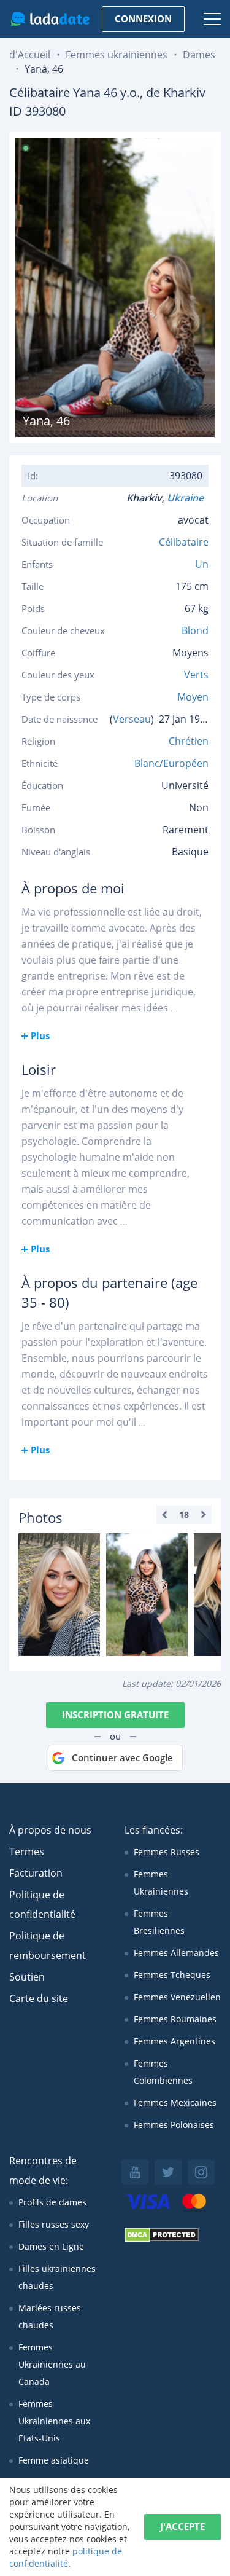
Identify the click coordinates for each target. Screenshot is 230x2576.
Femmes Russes (167, 1852)
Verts (196, 675)
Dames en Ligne (51, 2246)
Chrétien (189, 741)
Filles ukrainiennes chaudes (57, 2277)
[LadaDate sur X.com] (168, 2172)
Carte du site (39, 1998)
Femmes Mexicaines (175, 2103)
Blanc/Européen (171, 763)
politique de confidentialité (66, 2557)
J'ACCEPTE (182, 2526)
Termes (27, 1851)
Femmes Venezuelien (177, 1997)
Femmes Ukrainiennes (161, 1883)
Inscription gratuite (115, 1714)
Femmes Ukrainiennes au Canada (52, 2364)
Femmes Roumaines (175, 2019)
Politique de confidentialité (42, 1904)
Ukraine (188, 498)
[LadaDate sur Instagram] (201, 2172)
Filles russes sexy (54, 2224)
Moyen (193, 697)
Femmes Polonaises (174, 2125)
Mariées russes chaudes (50, 2316)
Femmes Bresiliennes (159, 1922)
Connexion (143, 18)
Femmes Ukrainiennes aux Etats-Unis (54, 2421)
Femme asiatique (54, 2460)
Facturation (36, 1873)
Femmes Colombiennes (163, 2072)
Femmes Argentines (174, 2041)
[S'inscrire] (59, 1595)
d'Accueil (30, 55)
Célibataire (184, 542)
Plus (40, 1035)
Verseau (132, 719)
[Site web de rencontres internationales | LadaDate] (50, 19)
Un (202, 564)
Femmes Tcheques (172, 1975)
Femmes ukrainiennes (117, 55)
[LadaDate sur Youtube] (135, 2172)
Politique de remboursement (48, 1946)
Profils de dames (52, 2202)
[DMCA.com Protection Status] (162, 2239)
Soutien (27, 1977)
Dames (199, 55)
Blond (195, 630)
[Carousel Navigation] (184, 1515)
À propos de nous (50, 1830)
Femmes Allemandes (176, 1953)
